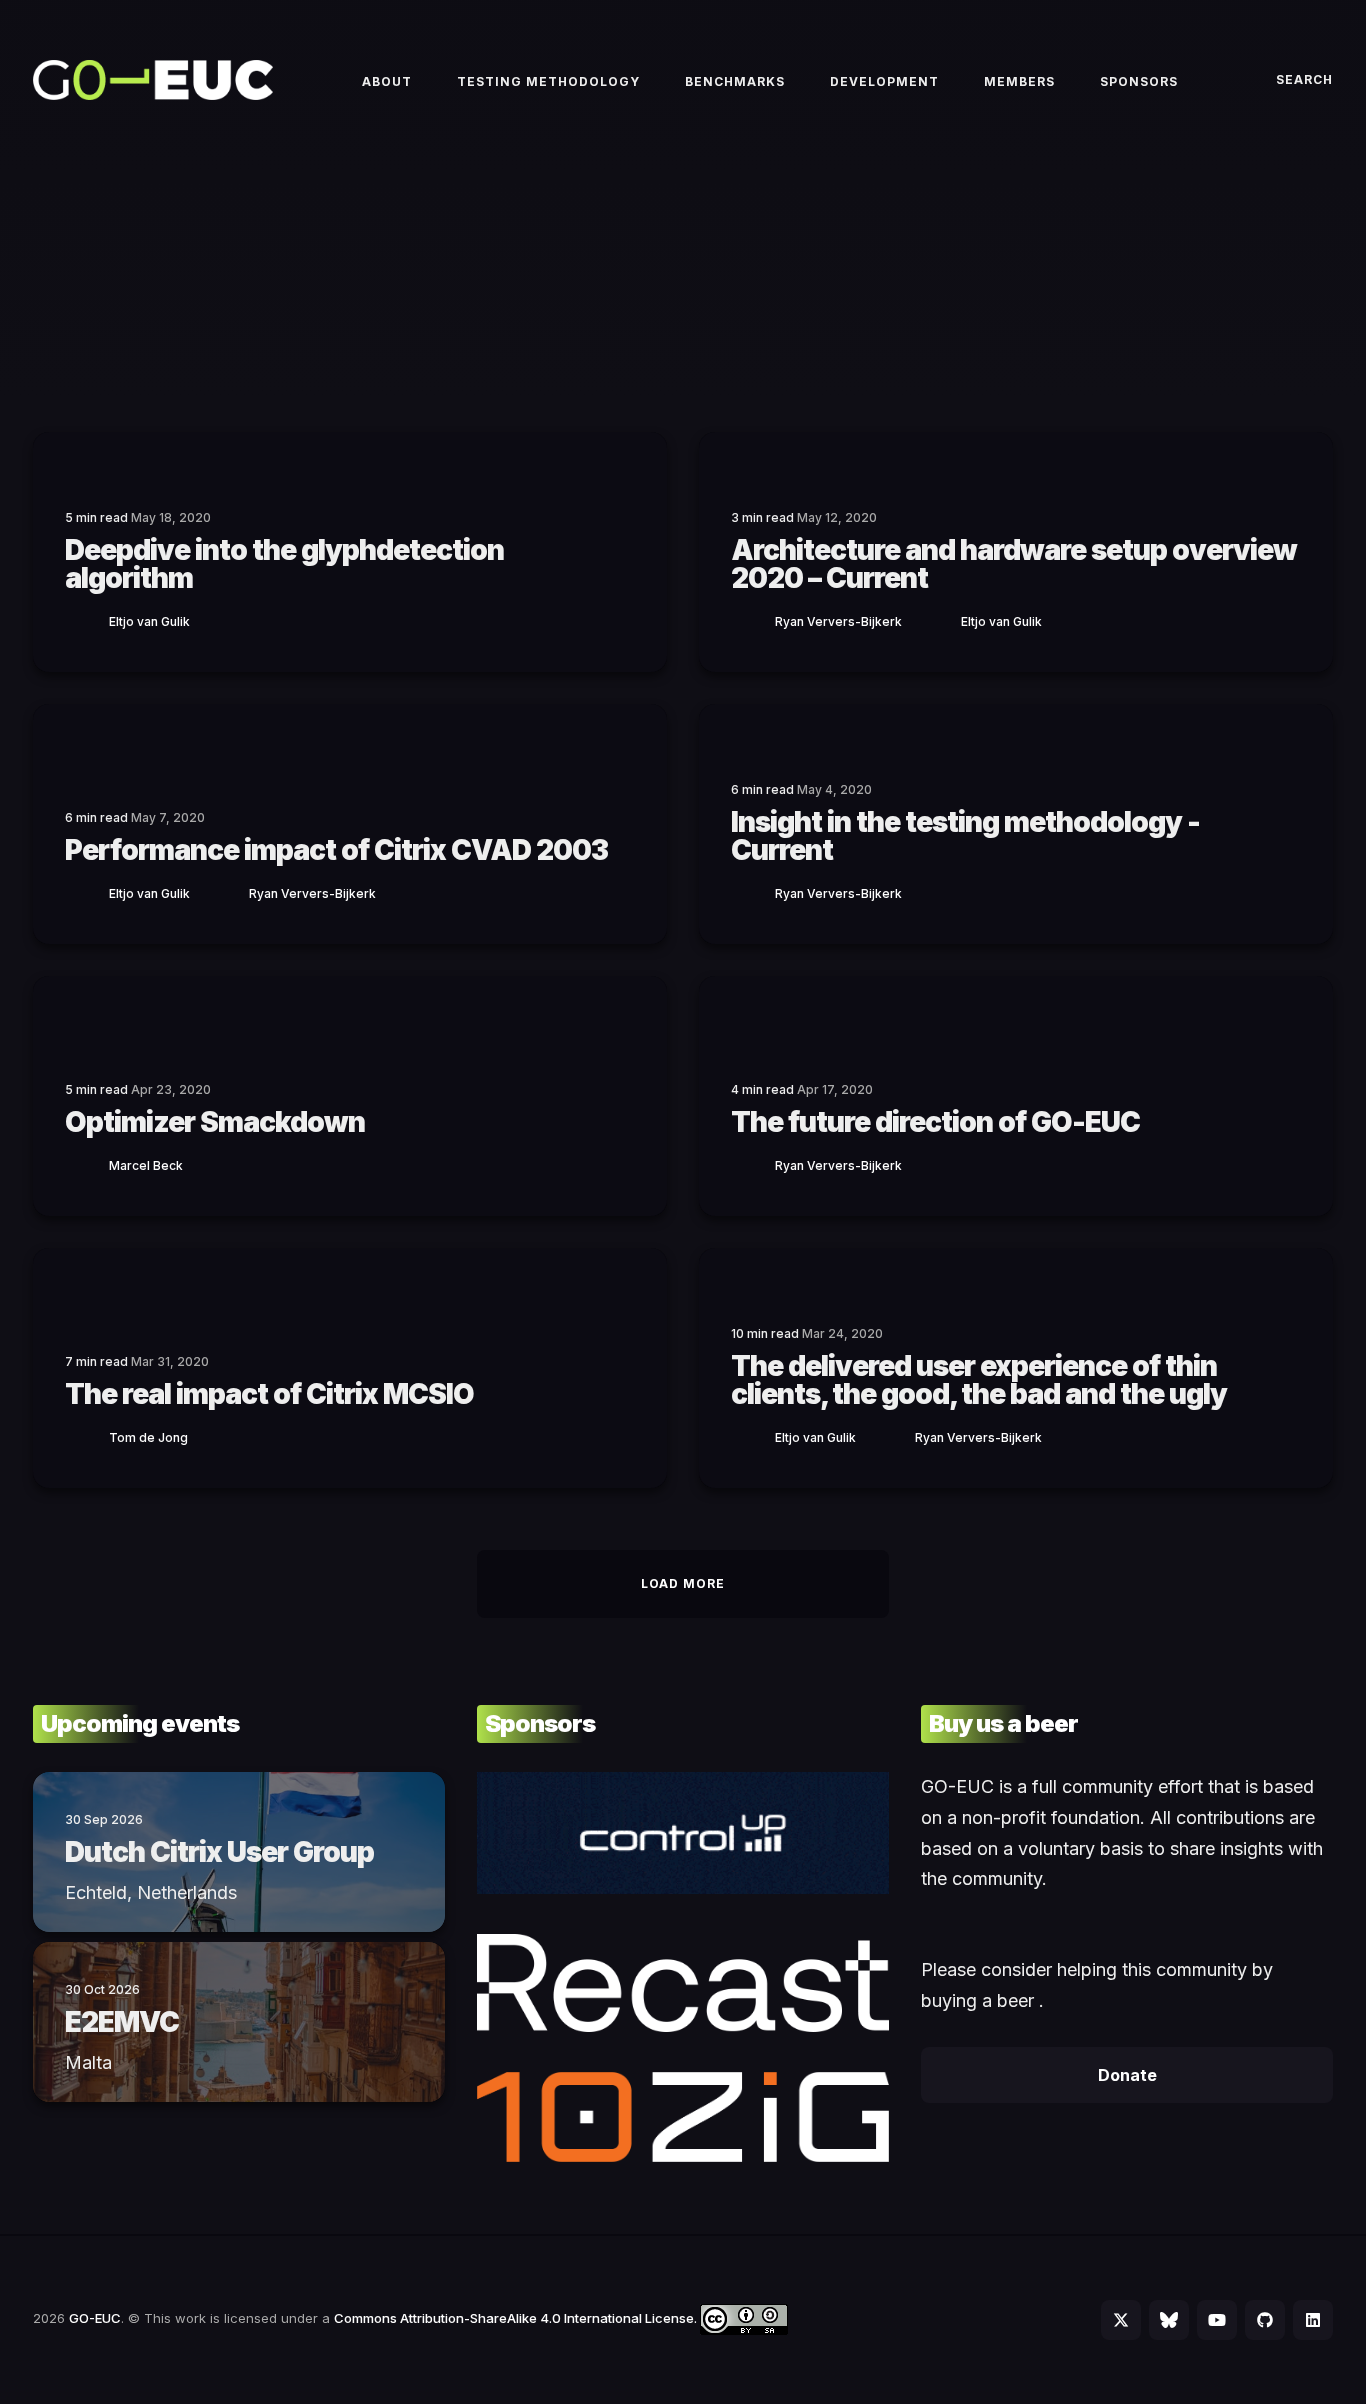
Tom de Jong (148, 1437)
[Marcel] (87, 1164)
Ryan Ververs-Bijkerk (838, 621)
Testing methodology (548, 81)
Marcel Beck (146, 1165)
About (387, 81)
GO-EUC (95, 2318)
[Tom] (87, 1436)
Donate (1127, 2075)
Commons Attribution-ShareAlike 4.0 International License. (517, 2318)
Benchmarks (735, 81)
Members (1019, 81)
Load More (683, 1583)
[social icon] (1121, 2320)
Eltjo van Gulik (149, 621)
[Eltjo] (87, 620)
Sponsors (1139, 81)
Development (884, 81)
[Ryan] (753, 620)
